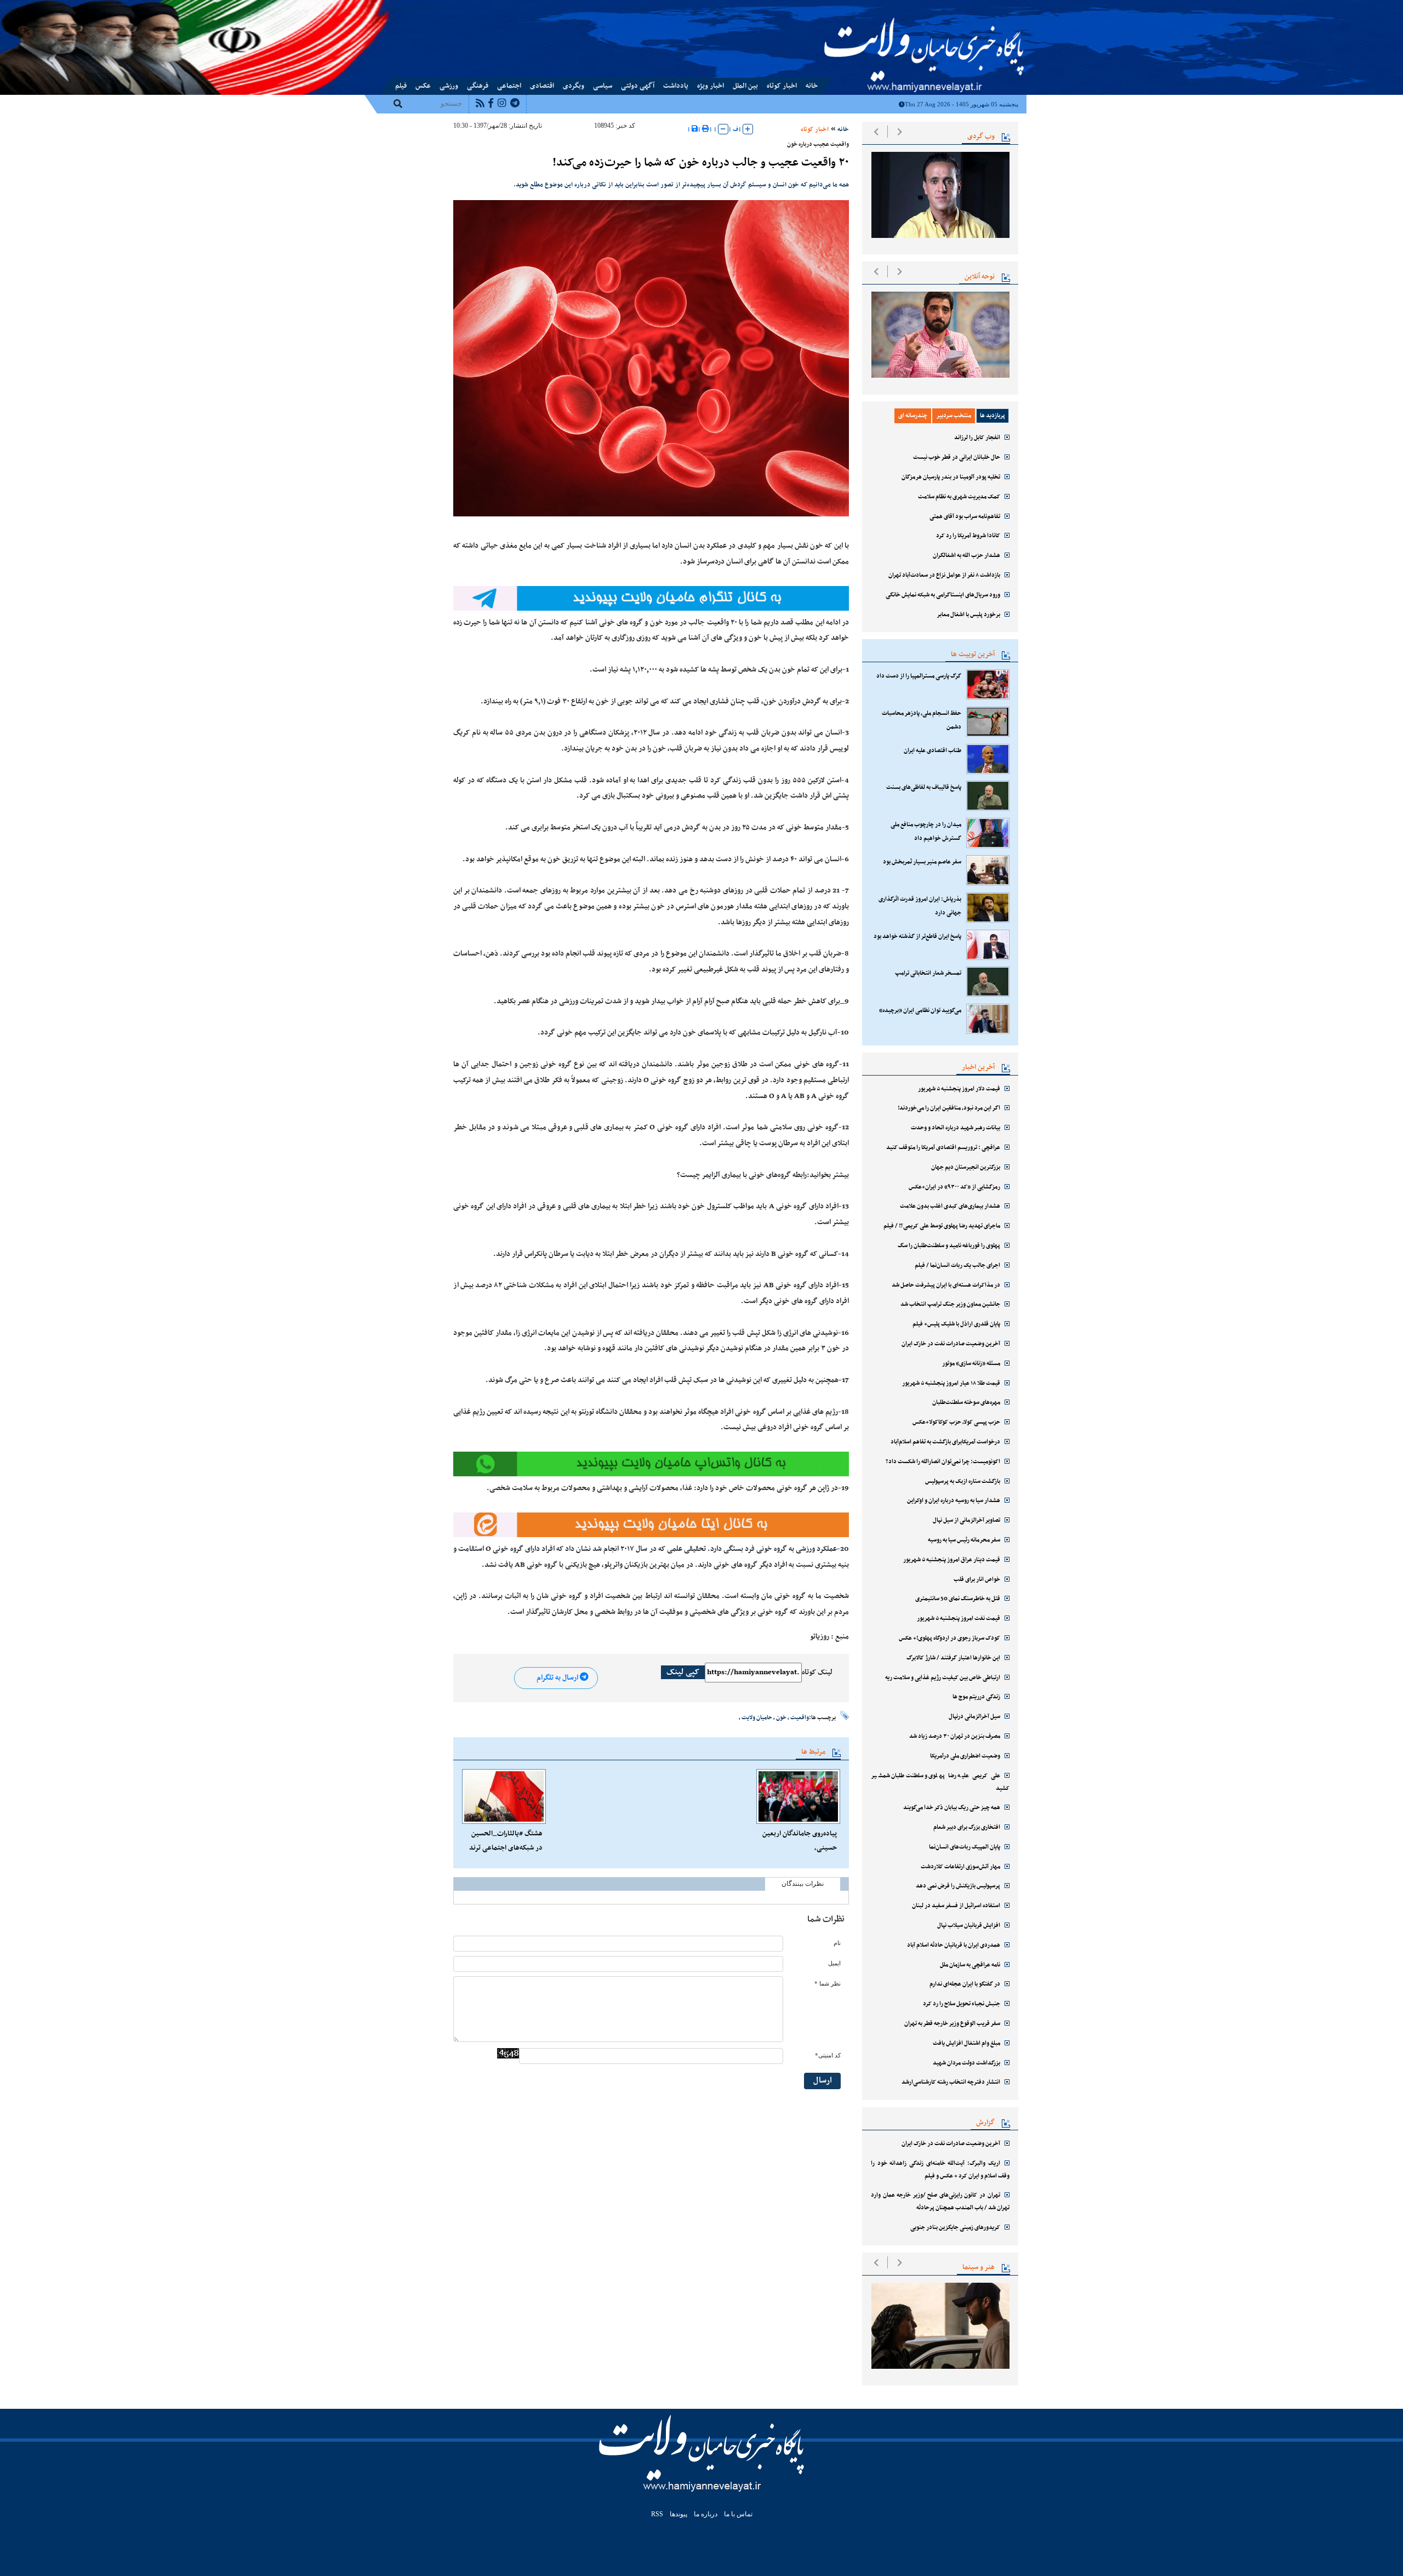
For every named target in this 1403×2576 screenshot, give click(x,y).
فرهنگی (478, 86)
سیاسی (603, 86)
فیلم (401, 86)
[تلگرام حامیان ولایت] (651, 598)
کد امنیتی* (828, 2055)
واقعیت (800, 1718)
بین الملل (745, 86)
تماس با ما (414, 7)
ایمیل (834, 1963)
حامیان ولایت (757, 1718)
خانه (812, 86)
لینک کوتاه (817, 1673)
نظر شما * (828, 1984)
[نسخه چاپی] (706, 129)
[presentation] (876, 132)
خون (781, 1718)
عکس (423, 86)
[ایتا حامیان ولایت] (651, 1464)
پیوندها (393, 7)
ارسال (823, 2081)
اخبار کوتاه (782, 86)
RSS (657, 2514)
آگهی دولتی (638, 86)
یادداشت (676, 86)
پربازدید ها (993, 416)
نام (837, 1943)
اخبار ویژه (711, 86)
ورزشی (449, 86)
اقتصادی (542, 86)
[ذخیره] (695, 129)
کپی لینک (683, 1672)
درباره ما (438, 7)
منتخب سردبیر (954, 416)
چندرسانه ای (913, 416)
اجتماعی (509, 86)
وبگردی (574, 86)
